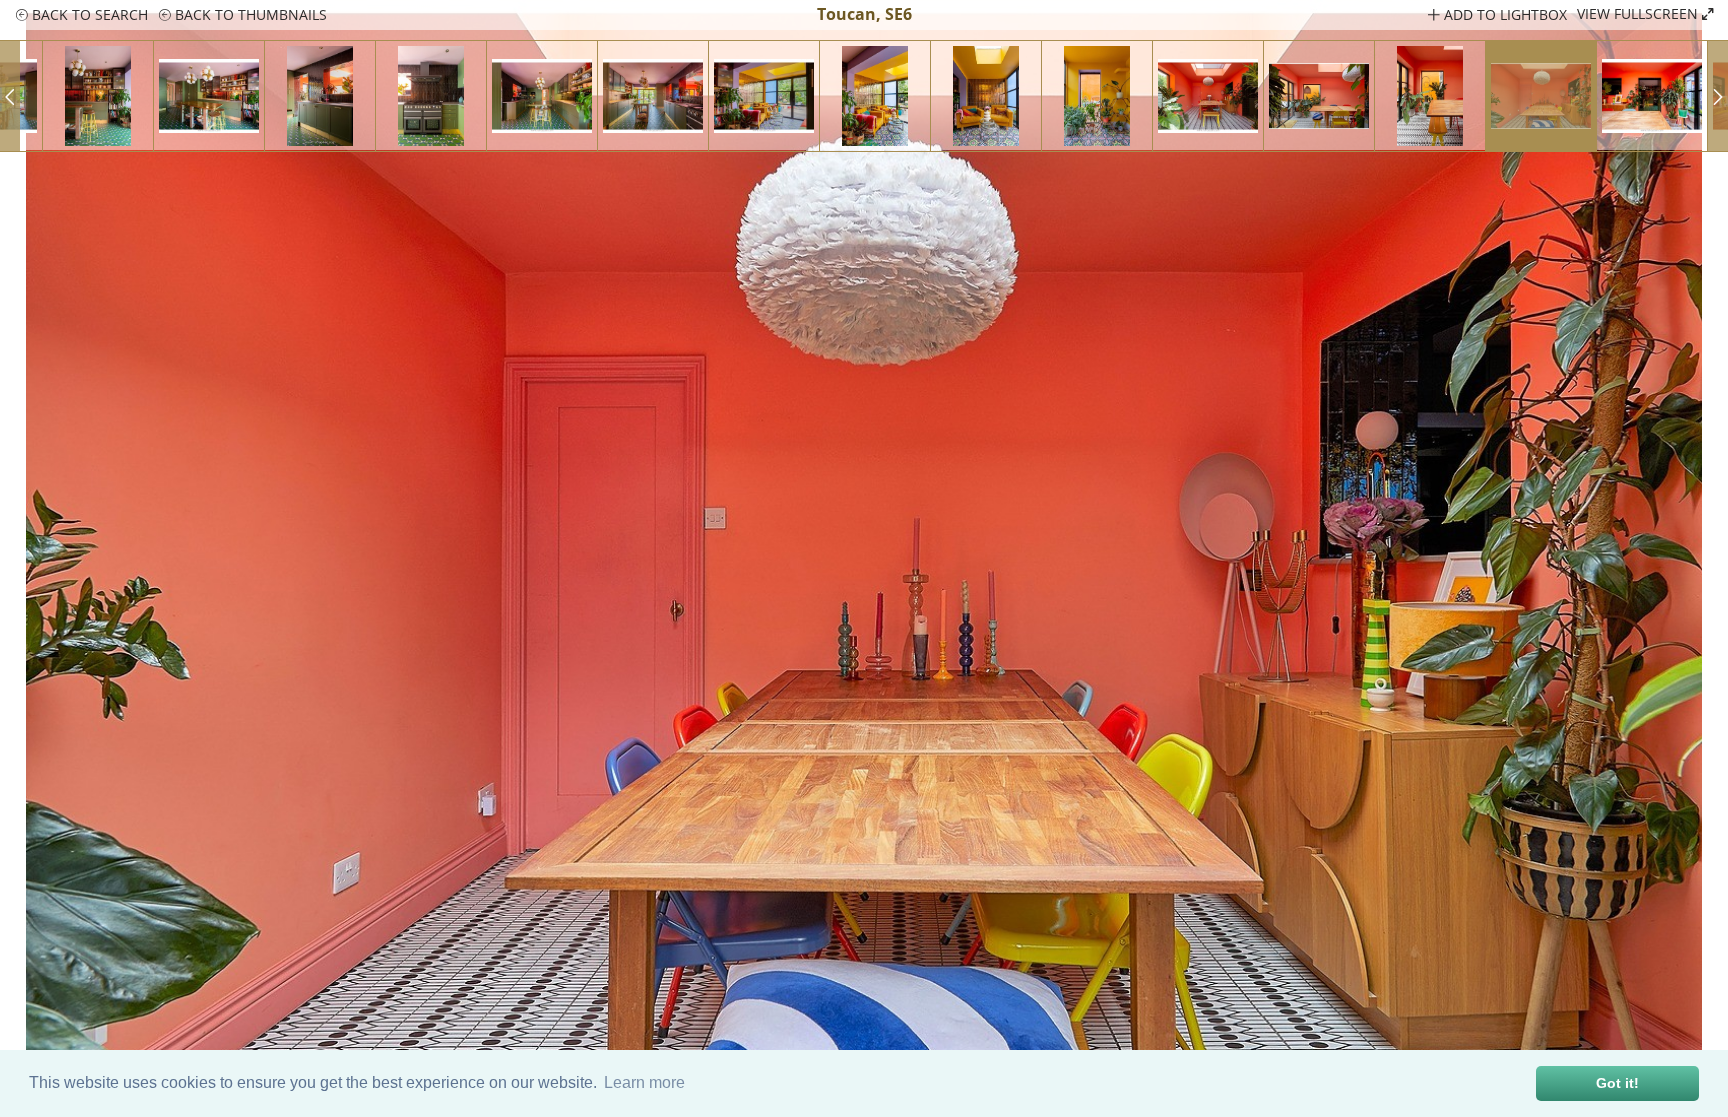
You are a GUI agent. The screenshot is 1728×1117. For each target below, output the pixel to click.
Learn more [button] (644, 1082)
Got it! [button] (1617, 1083)
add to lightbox (1503, 14)
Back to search (88, 14)
